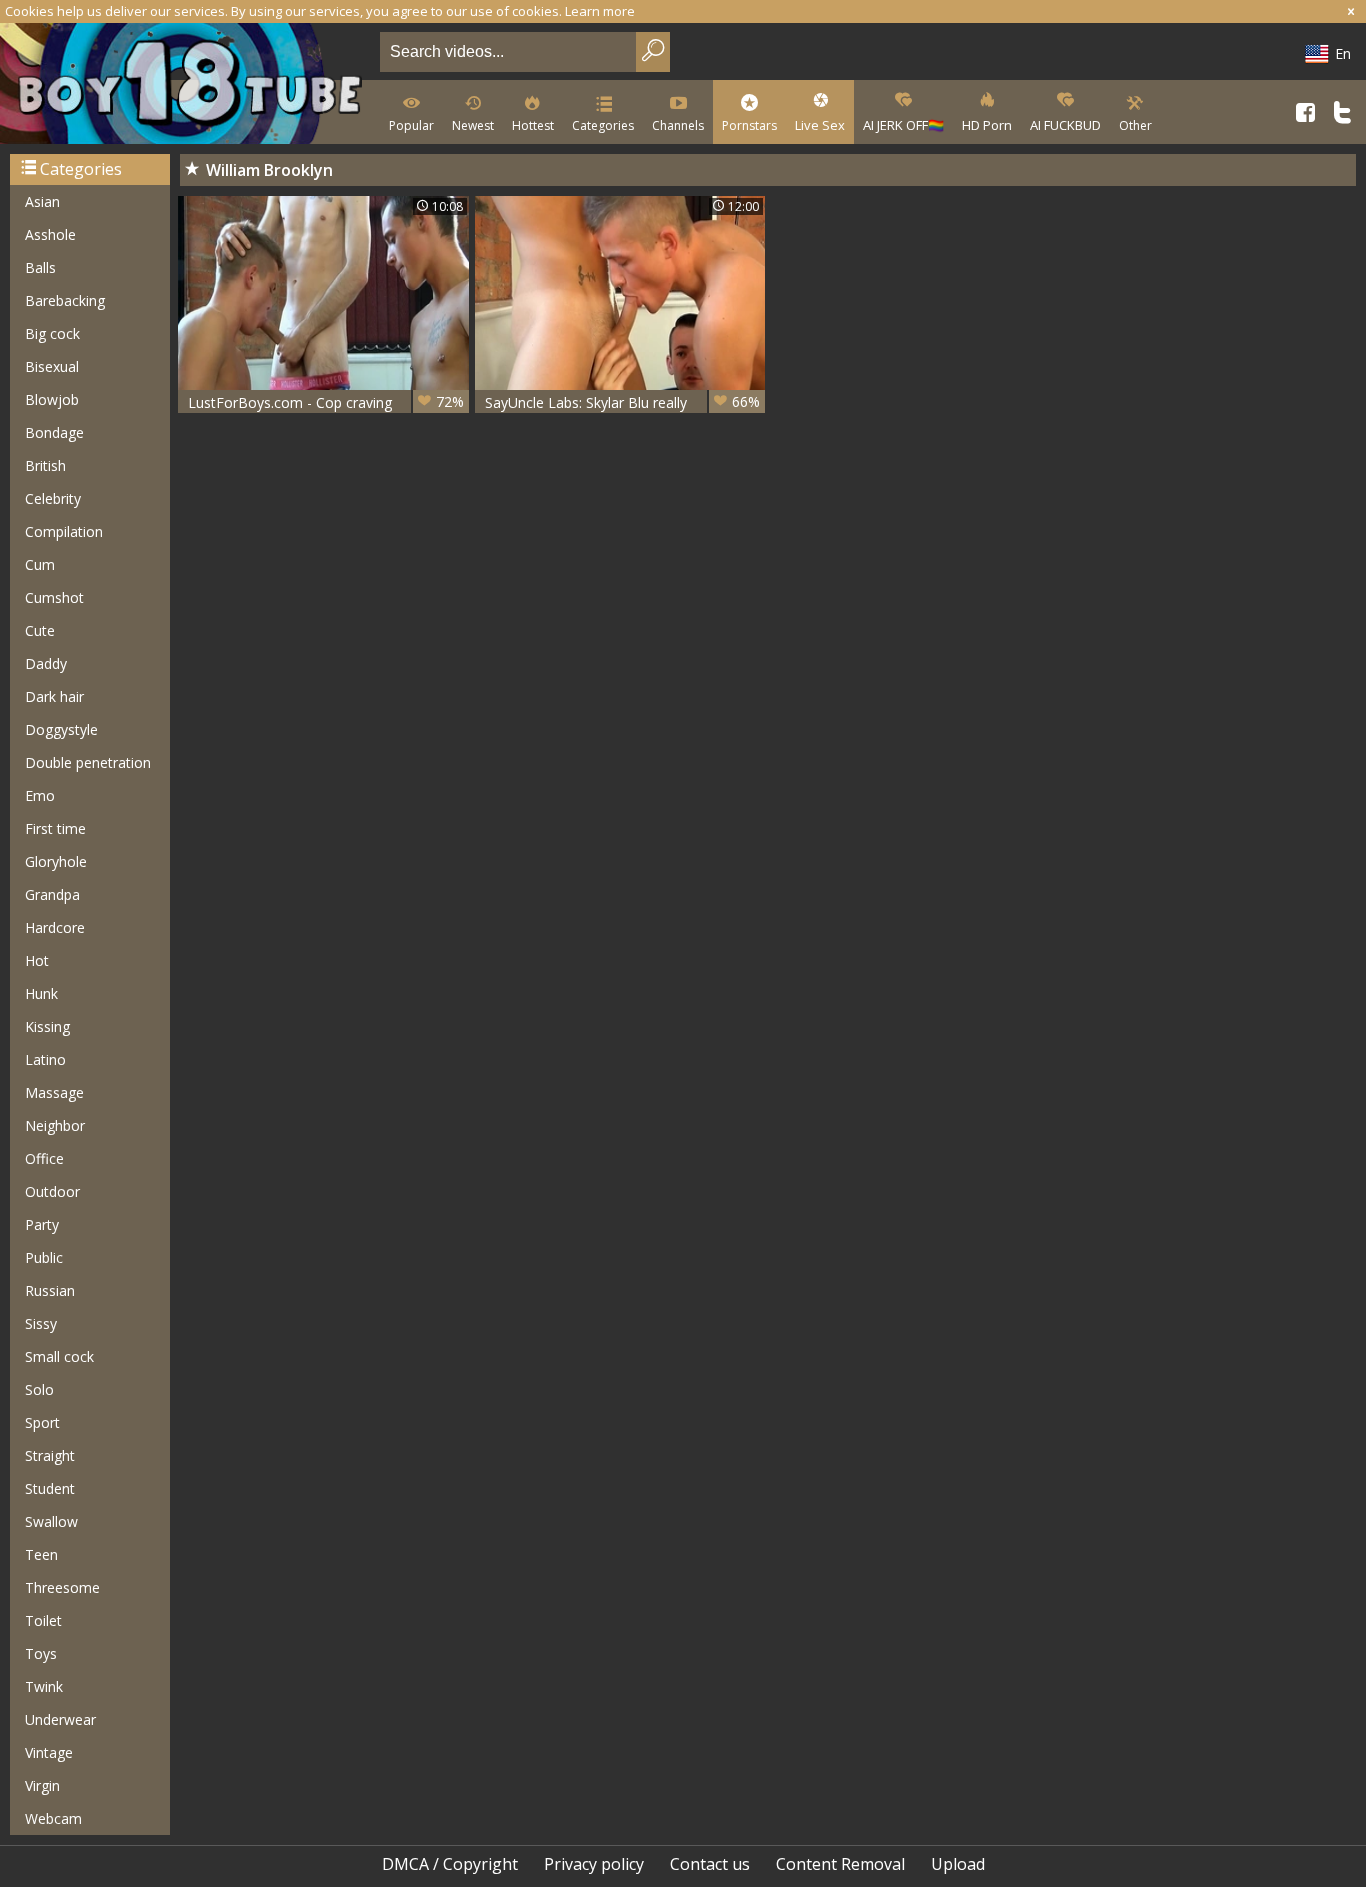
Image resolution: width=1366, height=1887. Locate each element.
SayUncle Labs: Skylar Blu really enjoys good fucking (623, 402)
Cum (40, 564)
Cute (40, 630)
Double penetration (88, 762)
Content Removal (840, 1864)
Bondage (54, 432)
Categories (603, 125)
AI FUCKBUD (1065, 125)
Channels (678, 125)
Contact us (710, 1864)
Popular (411, 125)
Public (44, 1257)
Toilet (43, 1620)
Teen (41, 1554)
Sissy (41, 1323)
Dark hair (54, 696)
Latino (45, 1059)
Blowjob (52, 399)
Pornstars (749, 125)
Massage (54, 1092)
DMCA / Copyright (450, 1864)
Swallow (51, 1521)
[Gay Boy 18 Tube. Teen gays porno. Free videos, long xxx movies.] (186, 85)
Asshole (50, 234)
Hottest (533, 125)
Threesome (62, 1587)
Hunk (41, 993)
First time (55, 828)
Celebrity (53, 498)
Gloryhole (56, 861)
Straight (50, 1455)
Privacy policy (594, 1864)
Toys (41, 1653)
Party (42, 1224)
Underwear (60, 1719)
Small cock (59, 1356)
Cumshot (54, 597)
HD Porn (987, 125)
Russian (50, 1290)
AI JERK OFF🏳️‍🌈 (903, 125)
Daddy (46, 663)
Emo (40, 795)
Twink (44, 1686)
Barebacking (65, 300)
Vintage (49, 1752)
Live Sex (820, 125)
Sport (42, 1422)
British (45, 465)
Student (50, 1488)
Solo (39, 1389)
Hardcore (55, 927)
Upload (958, 1864)
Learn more (600, 11)
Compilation (64, 531)
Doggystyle (61, 729)
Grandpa (52, 894)
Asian (42, 201)
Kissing (47, 1026)
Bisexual (52, 366)
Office (44, 1158)
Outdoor (52, 1191)
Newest (473, 125)
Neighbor (55, 1125)
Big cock (52, 333)
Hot (37, 960)
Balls (40, 267)
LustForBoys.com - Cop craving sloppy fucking (326, 402)
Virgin (42, 1785)
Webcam (53, 1818)
